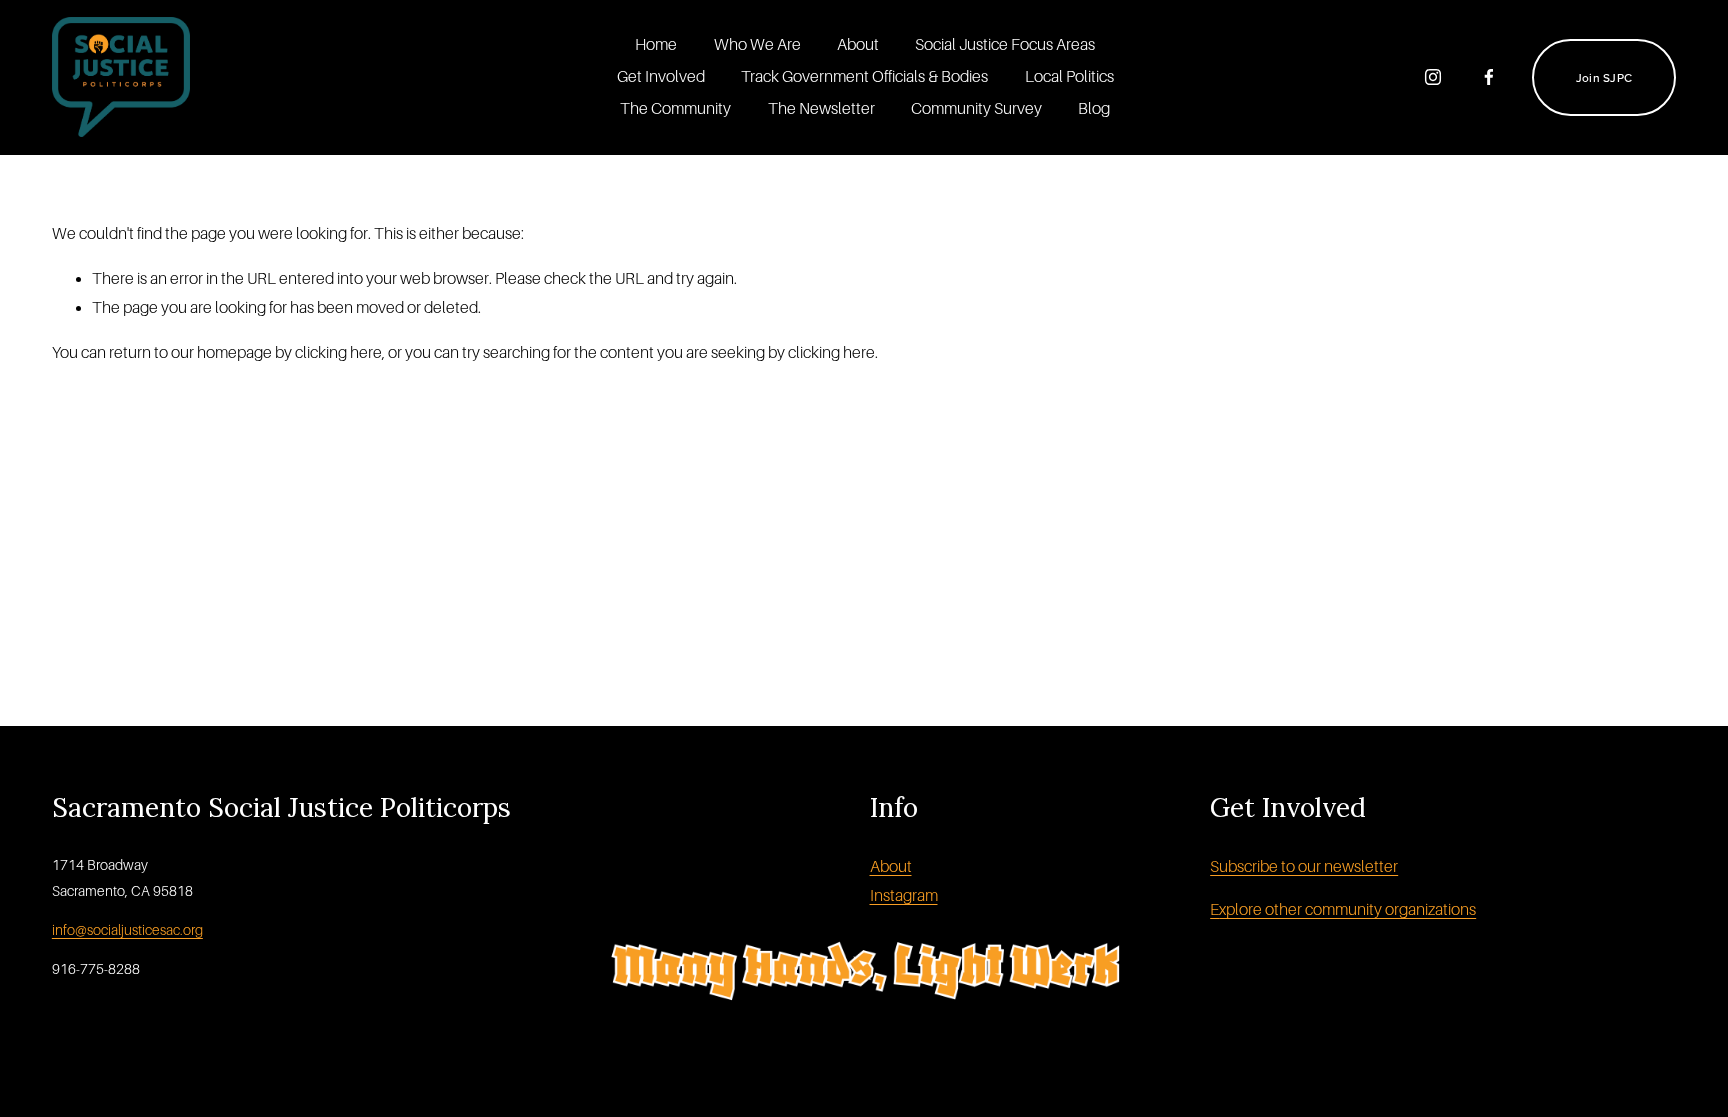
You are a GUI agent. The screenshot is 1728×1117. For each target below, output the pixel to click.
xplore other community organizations (1347, 910)
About (858, 45)
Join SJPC (1604, 77)
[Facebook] (1489, 77)
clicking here (338, 353)
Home (656, 45)
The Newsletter (821, 109)
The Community (675, 109)
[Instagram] (1433, 77)
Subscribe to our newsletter (1304, 867)
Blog (1094, 109)
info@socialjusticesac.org (127, 930)
